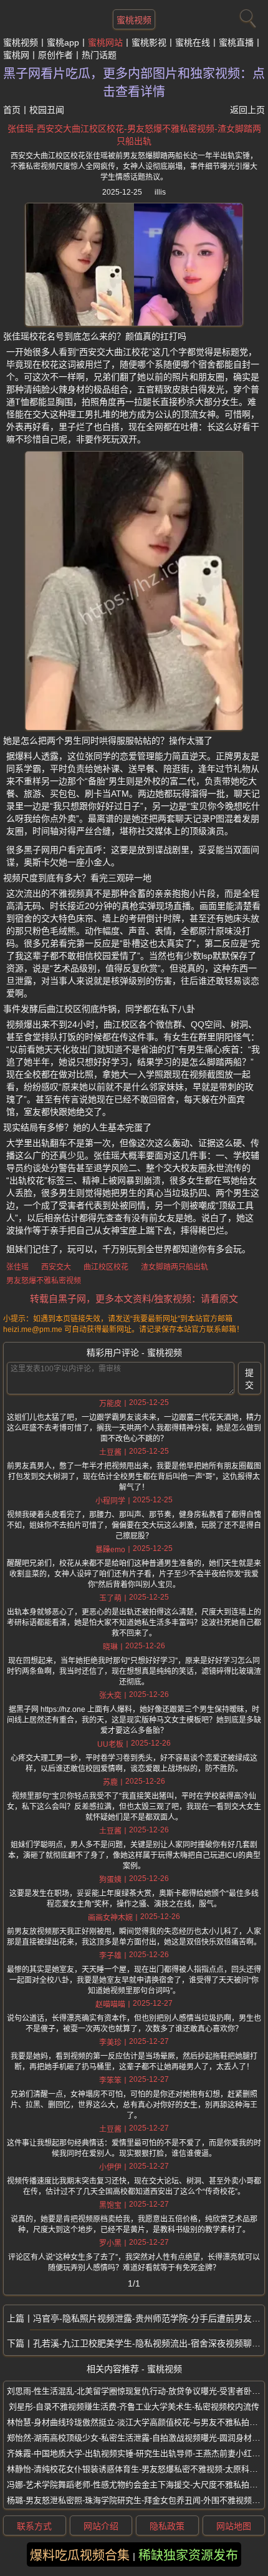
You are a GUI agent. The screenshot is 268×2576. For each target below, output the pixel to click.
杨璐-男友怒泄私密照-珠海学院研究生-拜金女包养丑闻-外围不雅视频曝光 (137, 2500)
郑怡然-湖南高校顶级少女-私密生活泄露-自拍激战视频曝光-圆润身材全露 (137, 2438)
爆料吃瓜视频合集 (80, 2555)
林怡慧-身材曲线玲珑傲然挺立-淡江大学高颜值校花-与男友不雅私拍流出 (136, 2422)
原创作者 (55, 55)
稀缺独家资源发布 (188, 2555)
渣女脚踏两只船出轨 (175, 1267)
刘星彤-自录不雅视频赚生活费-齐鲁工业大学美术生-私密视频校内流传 (134, 2407)
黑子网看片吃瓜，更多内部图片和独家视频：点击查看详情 (134, 83)
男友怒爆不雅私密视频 (44, 1281)
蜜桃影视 (149, 42)
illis (160, 192)
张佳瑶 (17, 1267)
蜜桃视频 (134, 20)
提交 (249, 1379)
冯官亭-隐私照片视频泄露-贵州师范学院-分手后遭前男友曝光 (149, 2318)
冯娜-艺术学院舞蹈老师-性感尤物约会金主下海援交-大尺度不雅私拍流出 (136, 2485)
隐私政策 (167, 2526)
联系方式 (34, 2526)
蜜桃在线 (193, 42)
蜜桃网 (16, 55)
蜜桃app (63, 42)
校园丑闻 (47, 110)
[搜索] (246, 16)
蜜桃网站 (105, 42)
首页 (12, 110)
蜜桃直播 (236, 42)
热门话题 (99, 55)
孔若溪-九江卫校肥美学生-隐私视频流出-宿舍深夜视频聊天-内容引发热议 (149, 2343)
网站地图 (234, 2526)
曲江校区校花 (106, 1267)
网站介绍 (101, 2526)
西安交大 (56, 1267)
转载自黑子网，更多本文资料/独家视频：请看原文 (134, 1299)
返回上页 (247, 110)
